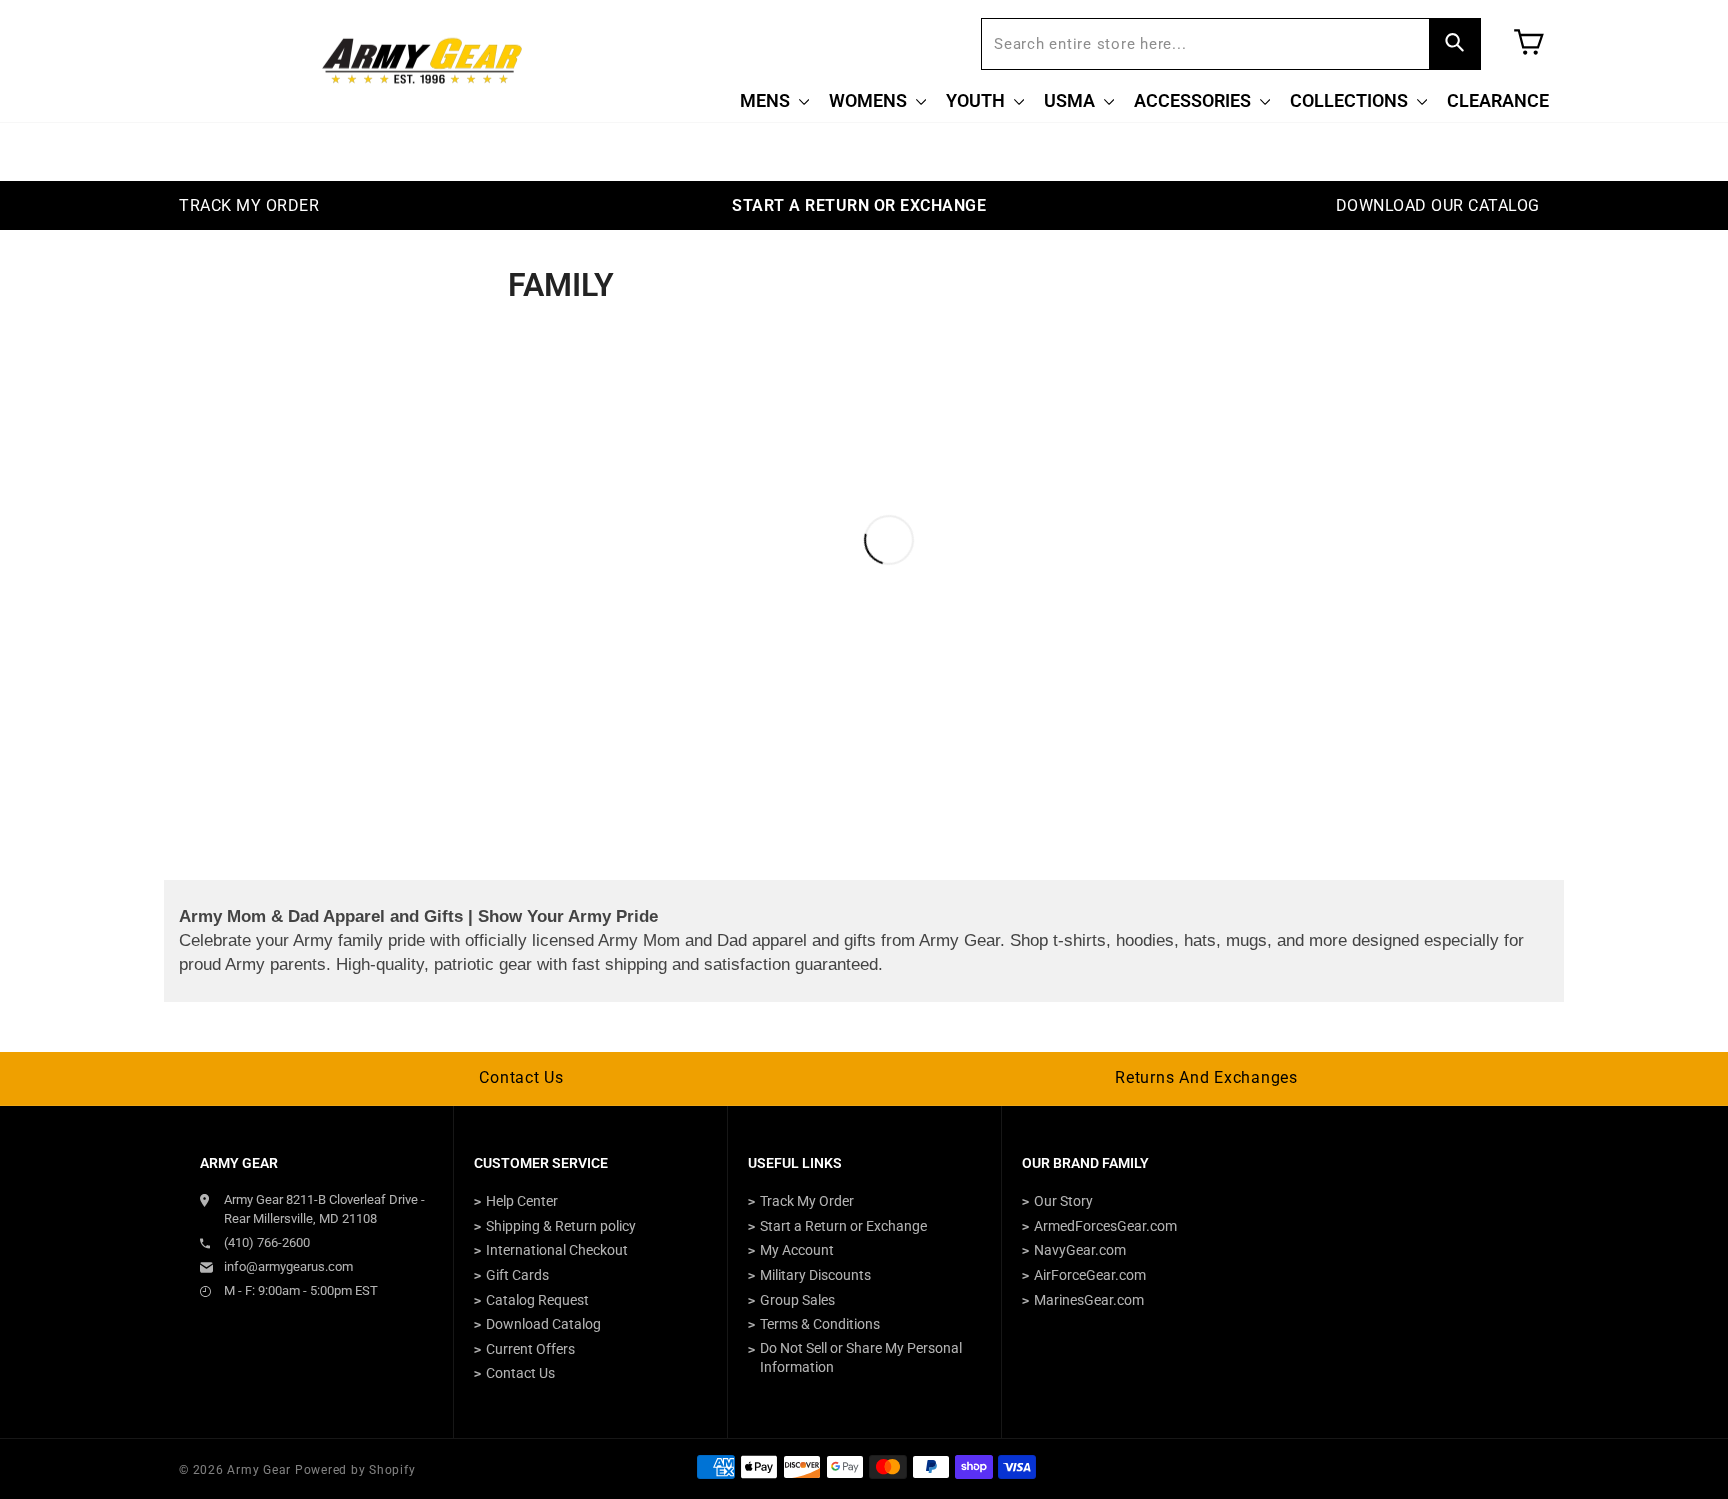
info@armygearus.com (288, 1266)
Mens (767, 100)
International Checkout (557, 1250)
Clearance (1498, 100)
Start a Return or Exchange (843, 1226)
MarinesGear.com (1089, 1300)
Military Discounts (815, 1275)
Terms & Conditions (820, 1324)
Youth (977, 100)
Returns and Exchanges (1206, 1077)
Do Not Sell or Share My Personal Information (861, 1358)
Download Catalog (543, 1324)
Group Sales (797, 1300)
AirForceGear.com (1090, 1275)
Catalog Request (537, 1300)
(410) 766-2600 (267, 1242)
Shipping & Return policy (561, 1226)
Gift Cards (517, 1275)
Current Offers (530, 1349)
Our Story (1063, 1201)
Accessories (1194, 100)
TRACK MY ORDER (249, 205)
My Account (797, 1250)
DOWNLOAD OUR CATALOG (1438, 205)
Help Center (522, 1201)
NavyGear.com (1080, 1250)
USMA (1071, 100)
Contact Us (521, 1077)
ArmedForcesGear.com (1105, 1226)
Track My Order (807, 1201)
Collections (1351, 100)
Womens (870, 100)
